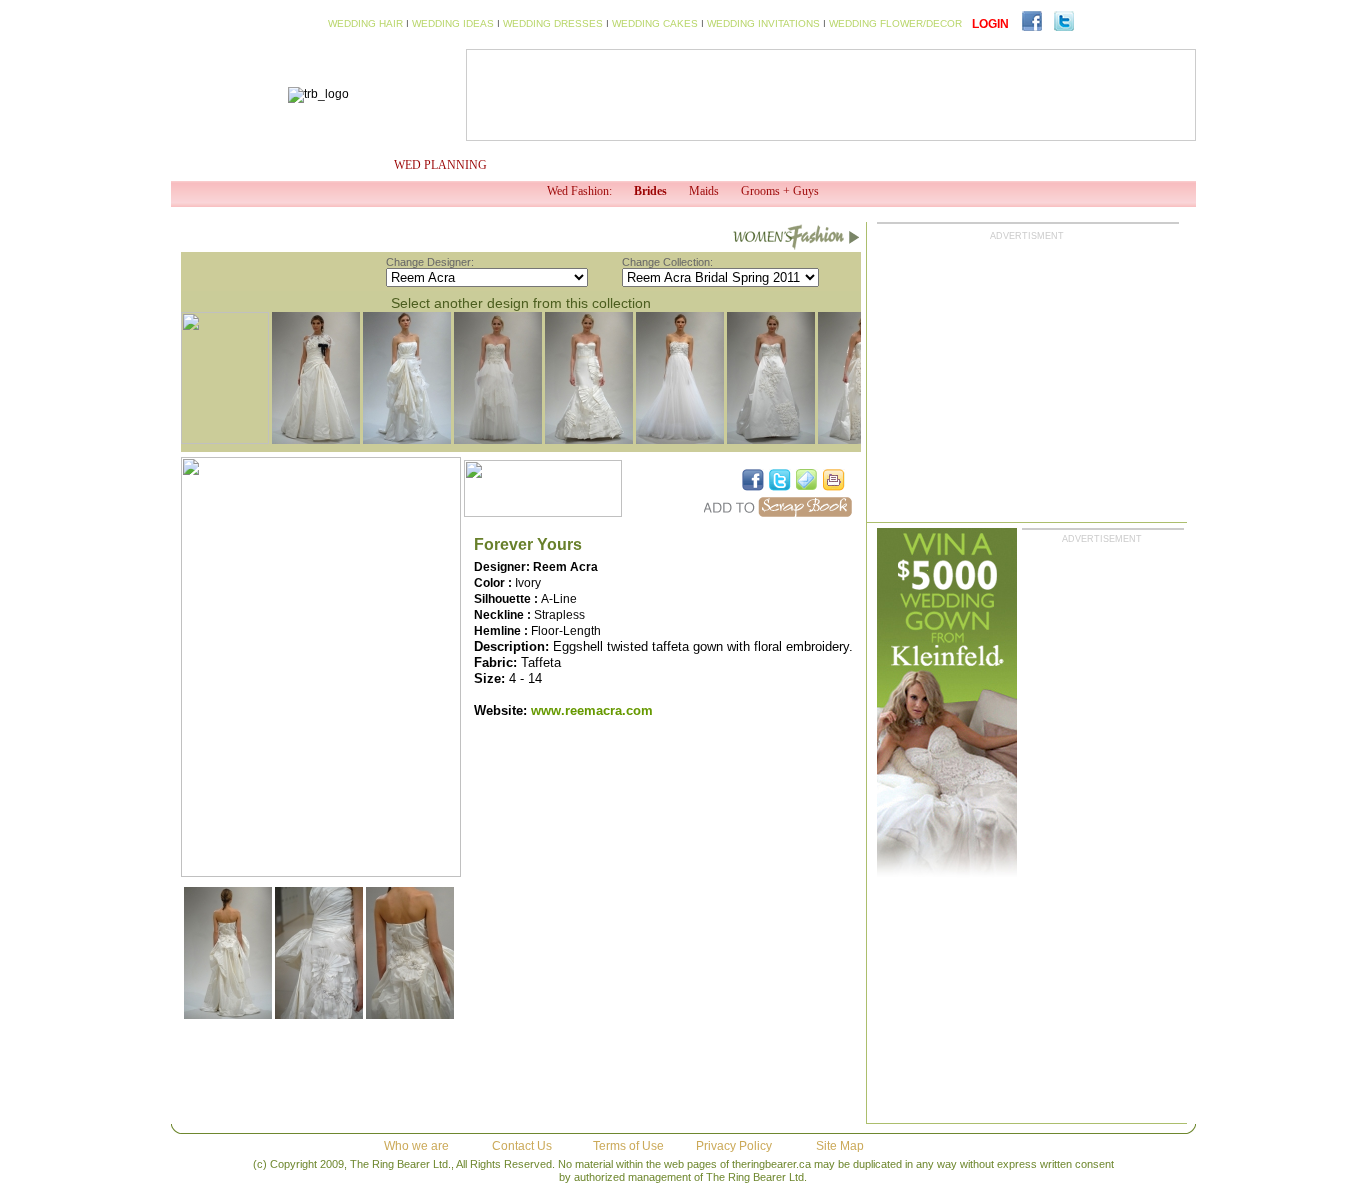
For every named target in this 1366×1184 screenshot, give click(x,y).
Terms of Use (628, 1146)
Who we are (416, 1146)
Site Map (840, 1146)
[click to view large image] (228, 1015)
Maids (704, 191)
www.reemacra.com (592, 710)
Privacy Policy (734, 1146)
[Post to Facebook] (753, 480)
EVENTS (913, 165)
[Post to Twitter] (780, 480)
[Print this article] (834, 480)
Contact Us (522, 1146)
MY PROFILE (318, 165)
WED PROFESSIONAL (688, 165)
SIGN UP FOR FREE (1088, 165)
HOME (224, 165)
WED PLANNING (440, 165)
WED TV (565, 165)
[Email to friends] (807, 480)
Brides (650, 191)
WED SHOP (819, 165)
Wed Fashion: (579, 191)
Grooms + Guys (780, 191)
